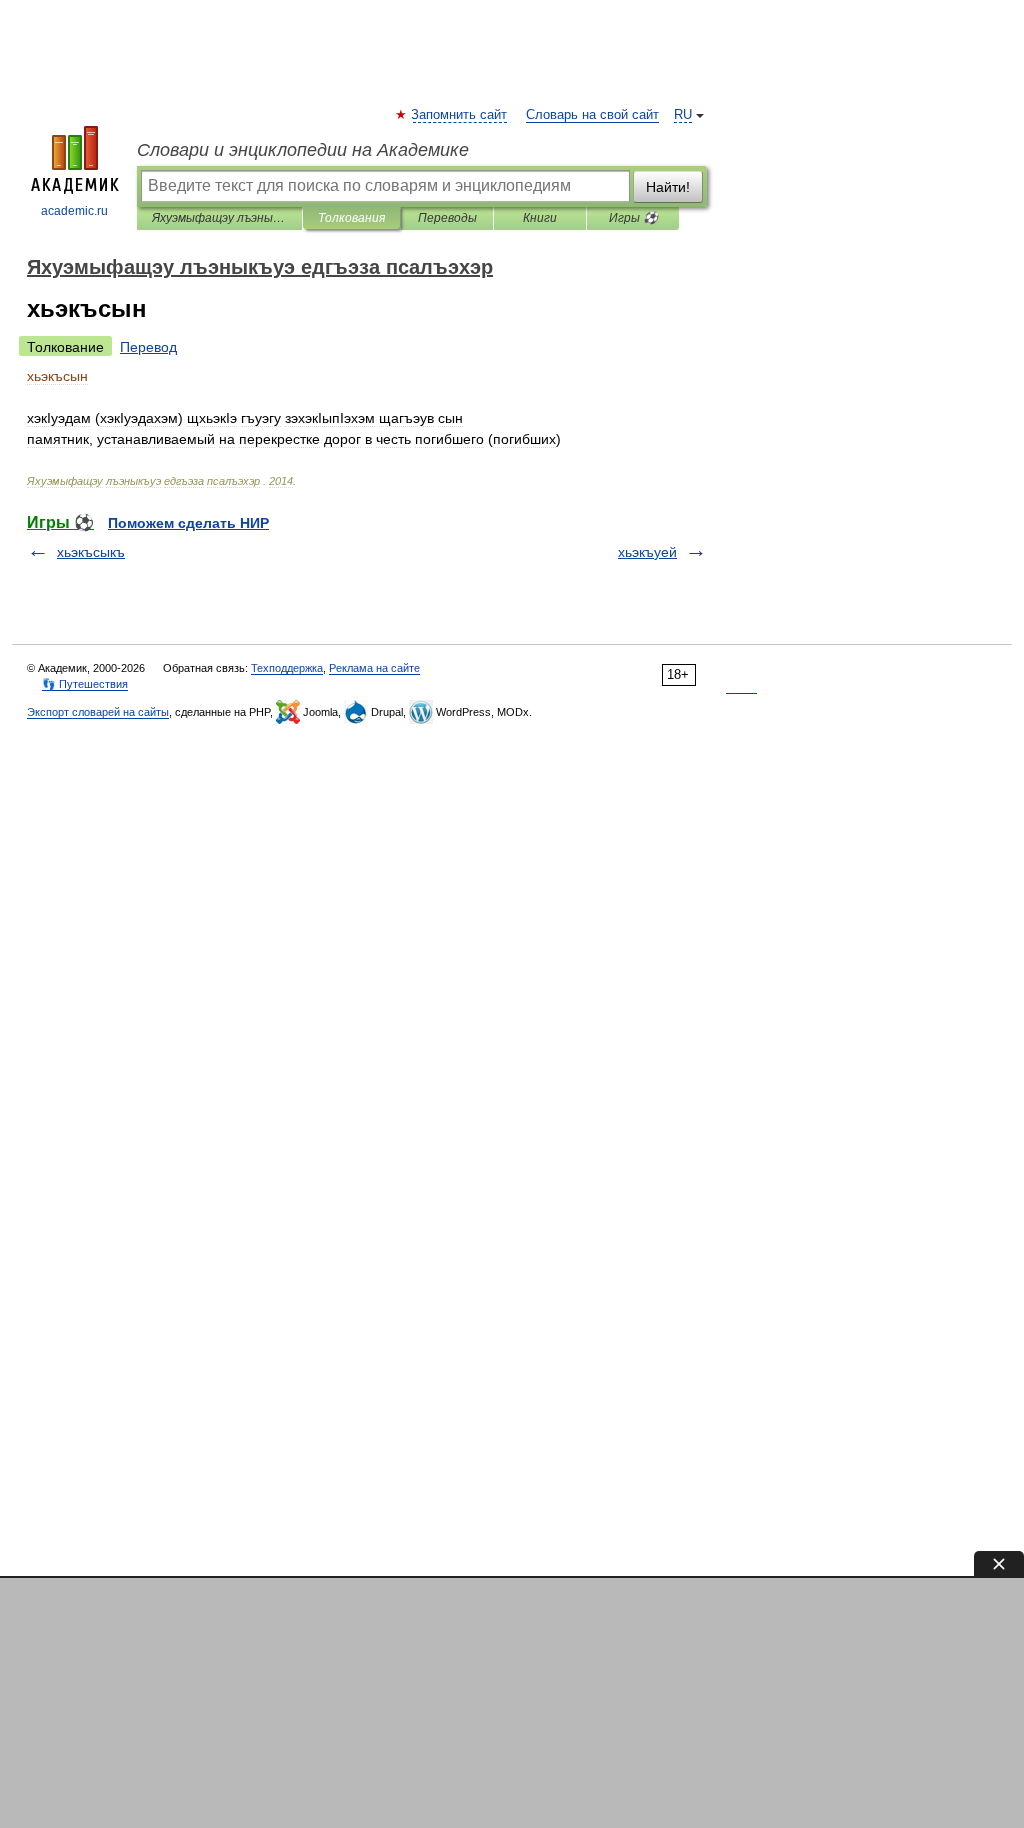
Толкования (351, 218)
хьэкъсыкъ (91, 552)
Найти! (668, 187)
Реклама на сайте (374, 668)
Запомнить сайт (460, 115)
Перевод (148, 347)
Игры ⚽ (633, 218)
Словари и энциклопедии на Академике (303, 150)
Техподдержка (287, 668)
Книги (540, 218)
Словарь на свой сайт (592, 115)
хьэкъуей (647, 552)
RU (683, 115)
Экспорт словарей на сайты (98, 712)
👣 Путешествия (85, 684)
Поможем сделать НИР (188, 523)
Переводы (447, 218)
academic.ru (74, 211)
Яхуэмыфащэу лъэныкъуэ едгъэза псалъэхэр (219, 218)
